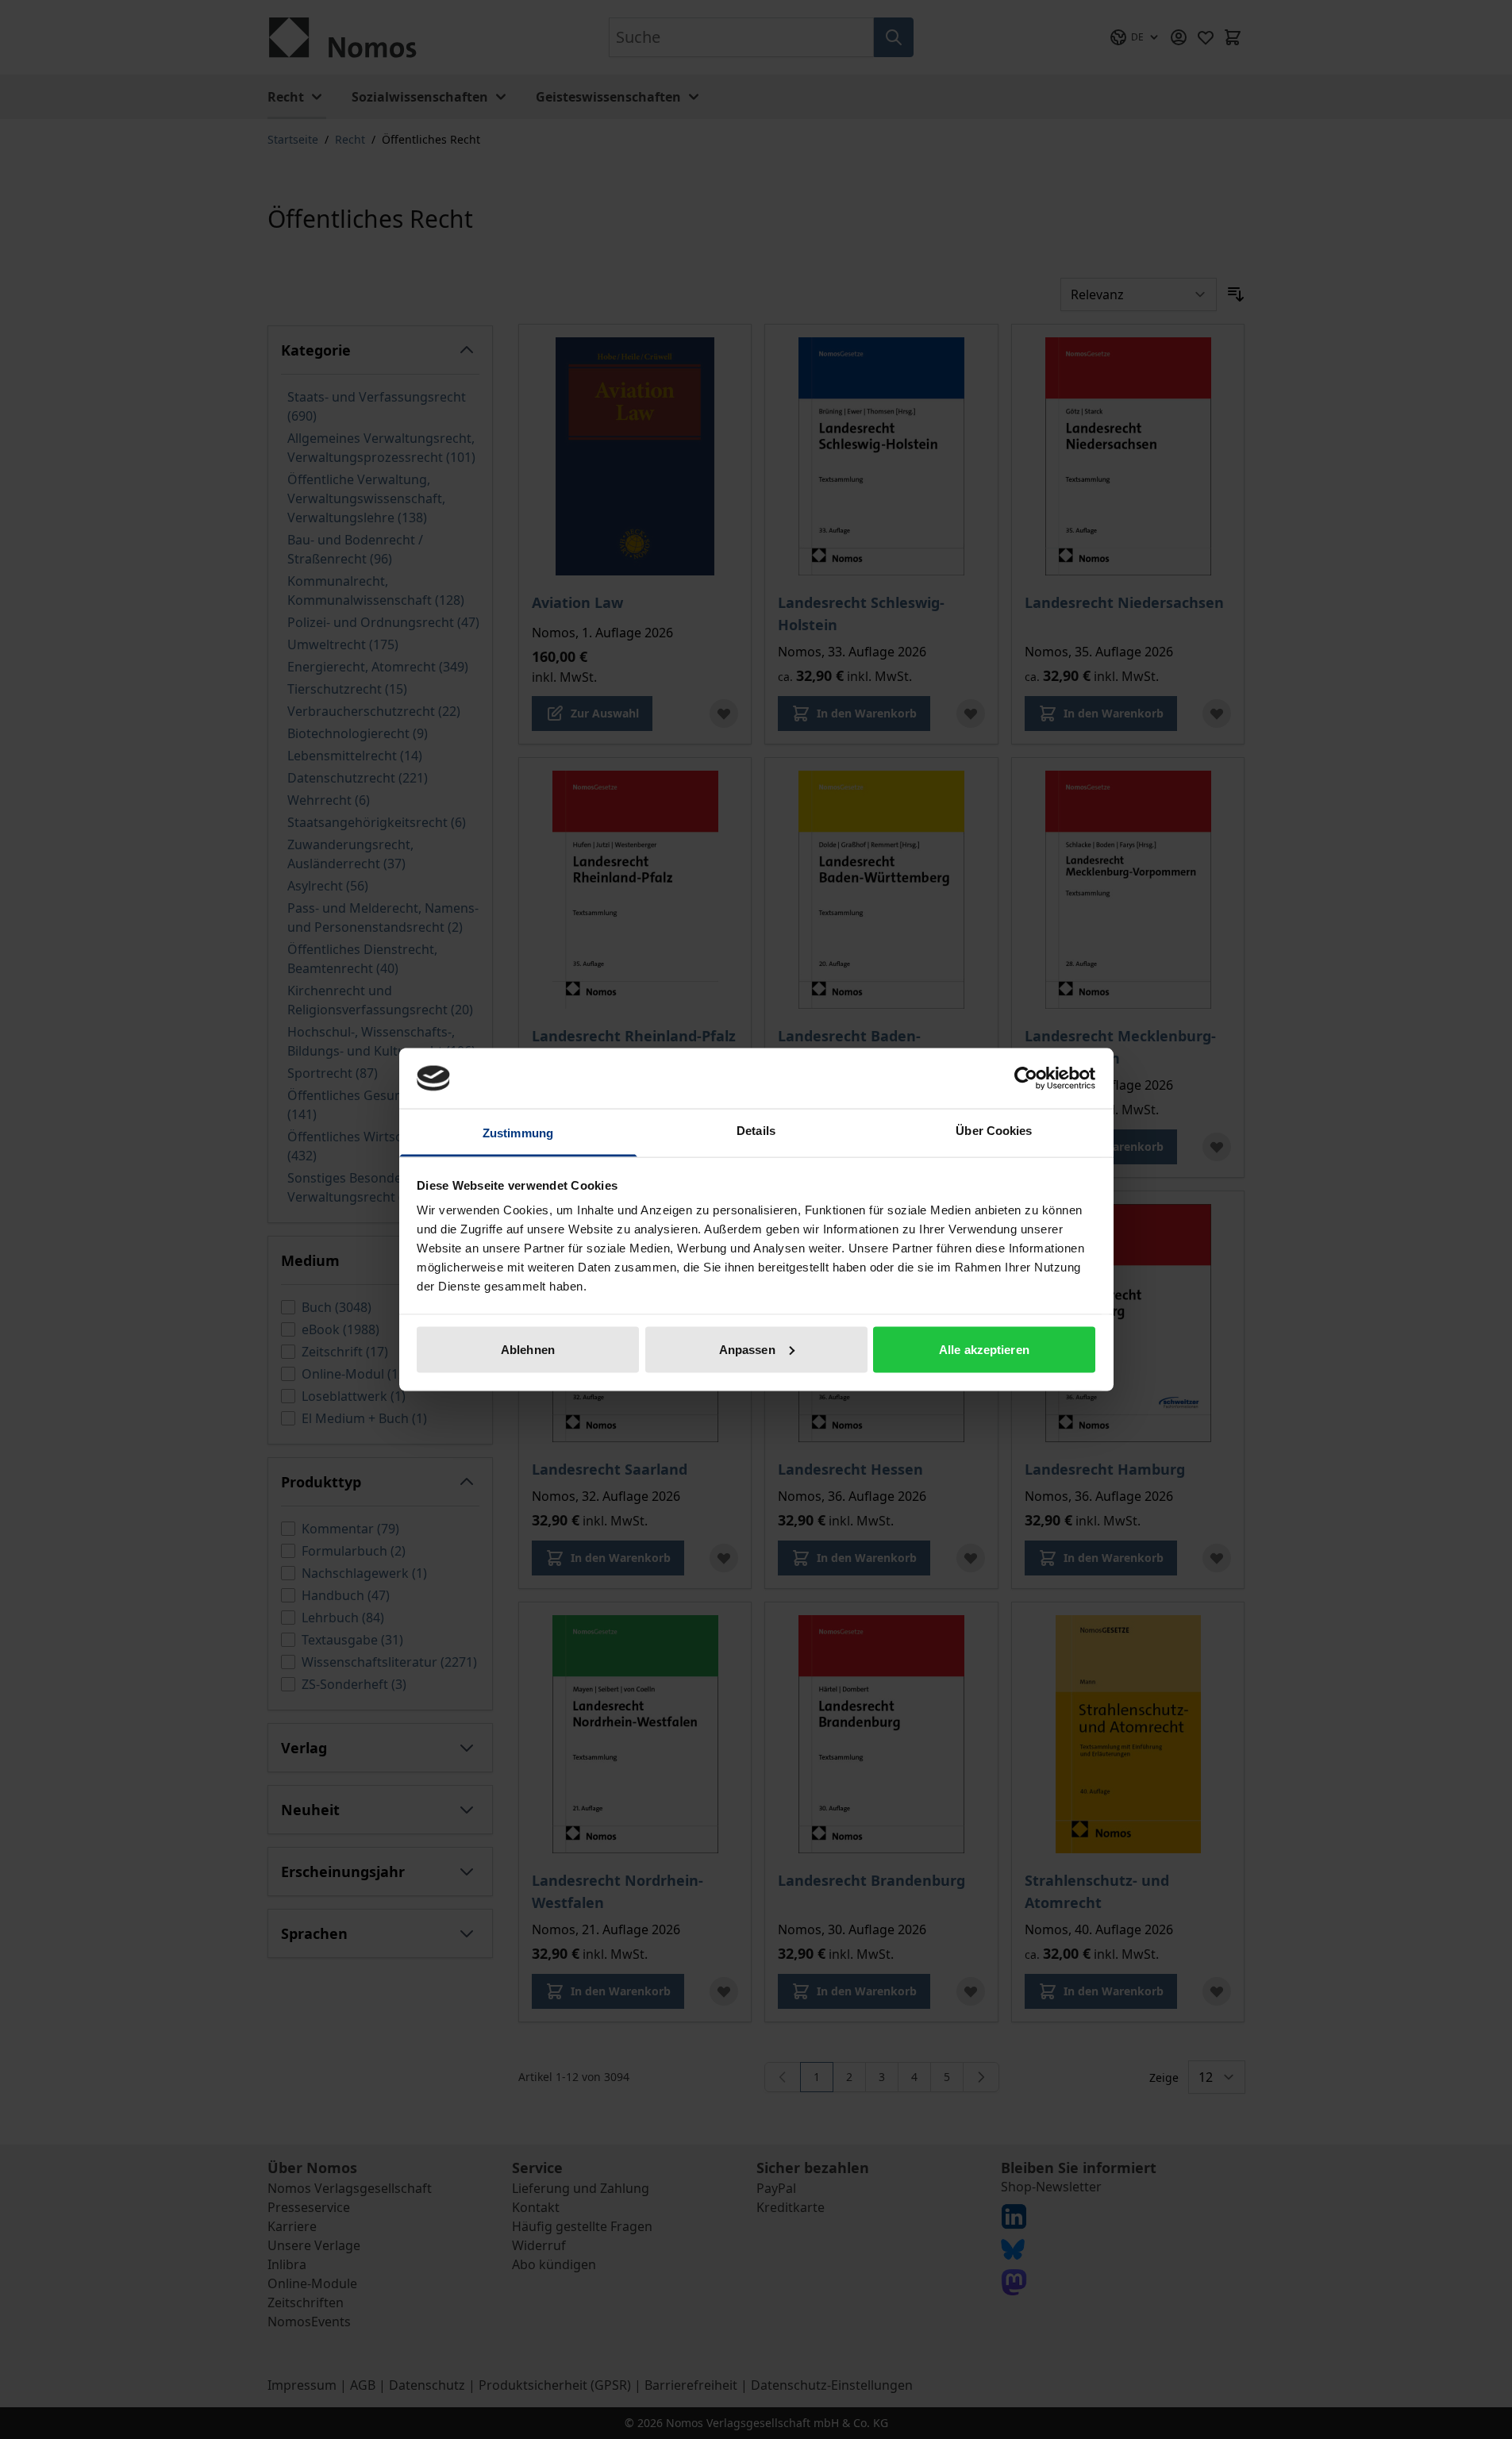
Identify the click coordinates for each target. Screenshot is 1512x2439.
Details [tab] (756, 1131)
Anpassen (747, 1349)
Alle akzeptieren (984, 1349)
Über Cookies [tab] (994, 1131)
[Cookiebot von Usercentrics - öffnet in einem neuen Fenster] (1026, 1078)
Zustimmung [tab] (518, 1133)
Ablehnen (528, 1349)
